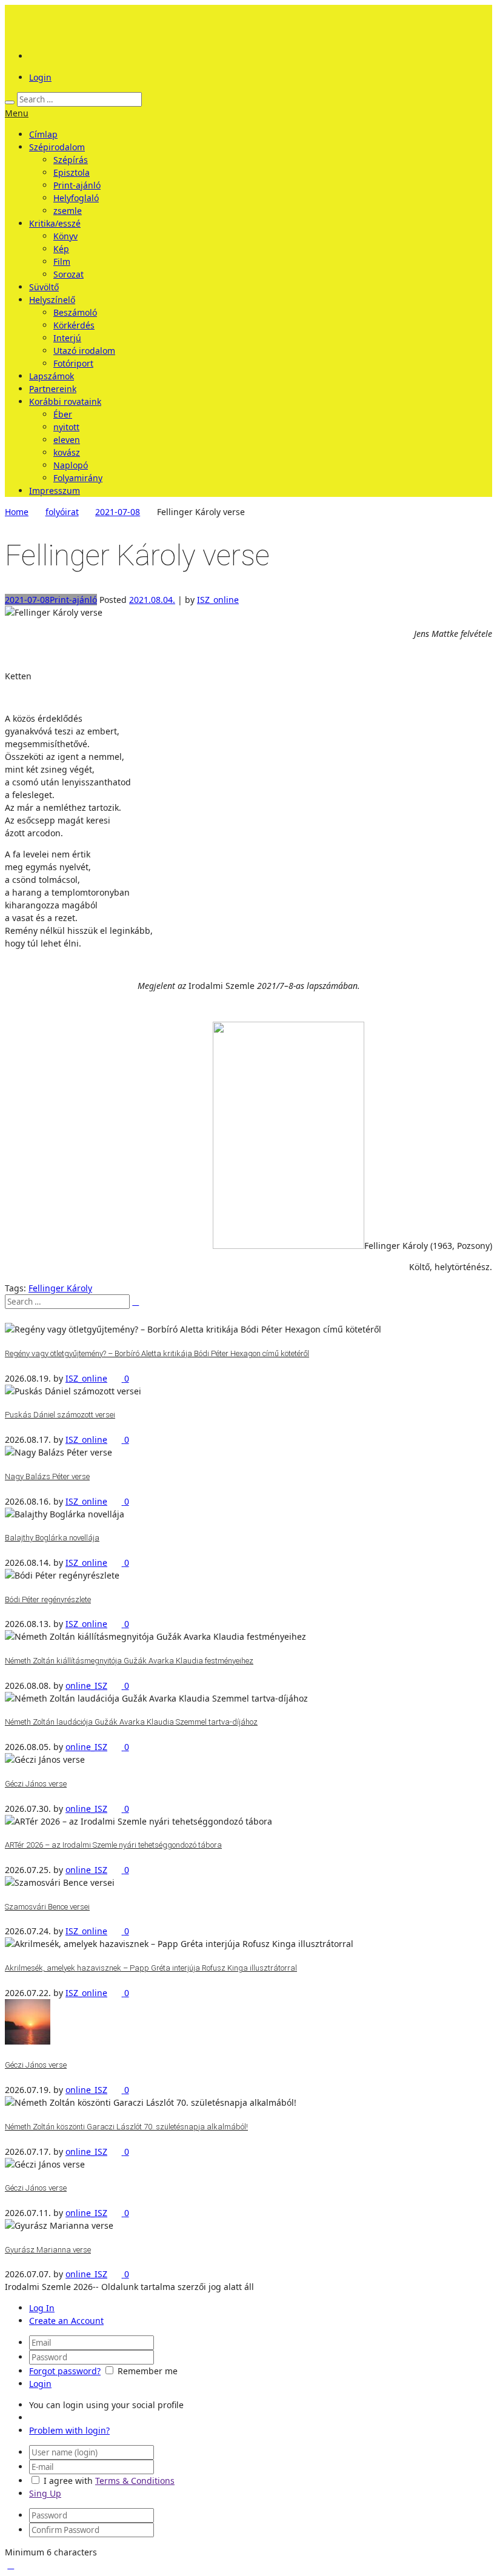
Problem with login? (69, 2430)
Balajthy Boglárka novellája (52, 1538)
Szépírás (71, 160)
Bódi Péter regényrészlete (48, 1599)
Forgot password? (65, 2371)
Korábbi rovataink (65, 401)
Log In (42, 2308)
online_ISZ (86, 1686)
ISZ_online (218, 600)
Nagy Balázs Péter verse (47, 1476)
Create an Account (66, 2321)
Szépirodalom (57, 147)
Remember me (148, 2371)
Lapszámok (52, 376)
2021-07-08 (118, 512)
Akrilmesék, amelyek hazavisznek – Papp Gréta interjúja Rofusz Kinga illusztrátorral (151, 1968)
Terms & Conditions (135, 2481)
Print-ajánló (77, 185)
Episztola (72, 172)
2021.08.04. (152, 600)
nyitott (66, 427)
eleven (67, 440)
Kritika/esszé (55, 223)
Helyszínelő (52, 300)
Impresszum (55, 491)
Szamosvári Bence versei (47, 1907)
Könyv (65, 236)
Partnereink (53, 389)
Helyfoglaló (76, 198)
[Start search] (10, 102)
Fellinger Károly (60, 1288)
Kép (61, 249)
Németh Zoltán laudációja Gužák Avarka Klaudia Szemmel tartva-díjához (131, 1722)
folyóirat (62, 512)
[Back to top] (11, 2565)
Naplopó (71, 465)
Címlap (43, 134)
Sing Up (45, 2493)
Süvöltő (44, 287)
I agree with (68, 2481)
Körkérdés (74, 325)
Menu (17, 113)
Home (17, 512)
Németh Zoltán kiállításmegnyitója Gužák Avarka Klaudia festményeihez (129, 1661)
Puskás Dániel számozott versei (60, 1415)
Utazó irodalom (84, 351)
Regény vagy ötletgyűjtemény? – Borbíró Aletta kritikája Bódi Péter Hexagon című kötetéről (157, 1353)
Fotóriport (73, 363)
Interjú (67, 338)
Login (40, 77)
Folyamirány (78, 478)
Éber (63, 414)
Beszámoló (75, 312)
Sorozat (68, 274)
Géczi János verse (36, 1784)
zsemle (68, 211)
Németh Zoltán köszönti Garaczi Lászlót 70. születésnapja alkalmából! (126, 2127)
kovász (67, 452)
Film (62, 261)
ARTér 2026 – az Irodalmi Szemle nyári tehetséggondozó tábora (113, 1845)
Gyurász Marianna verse (48, 2250)
